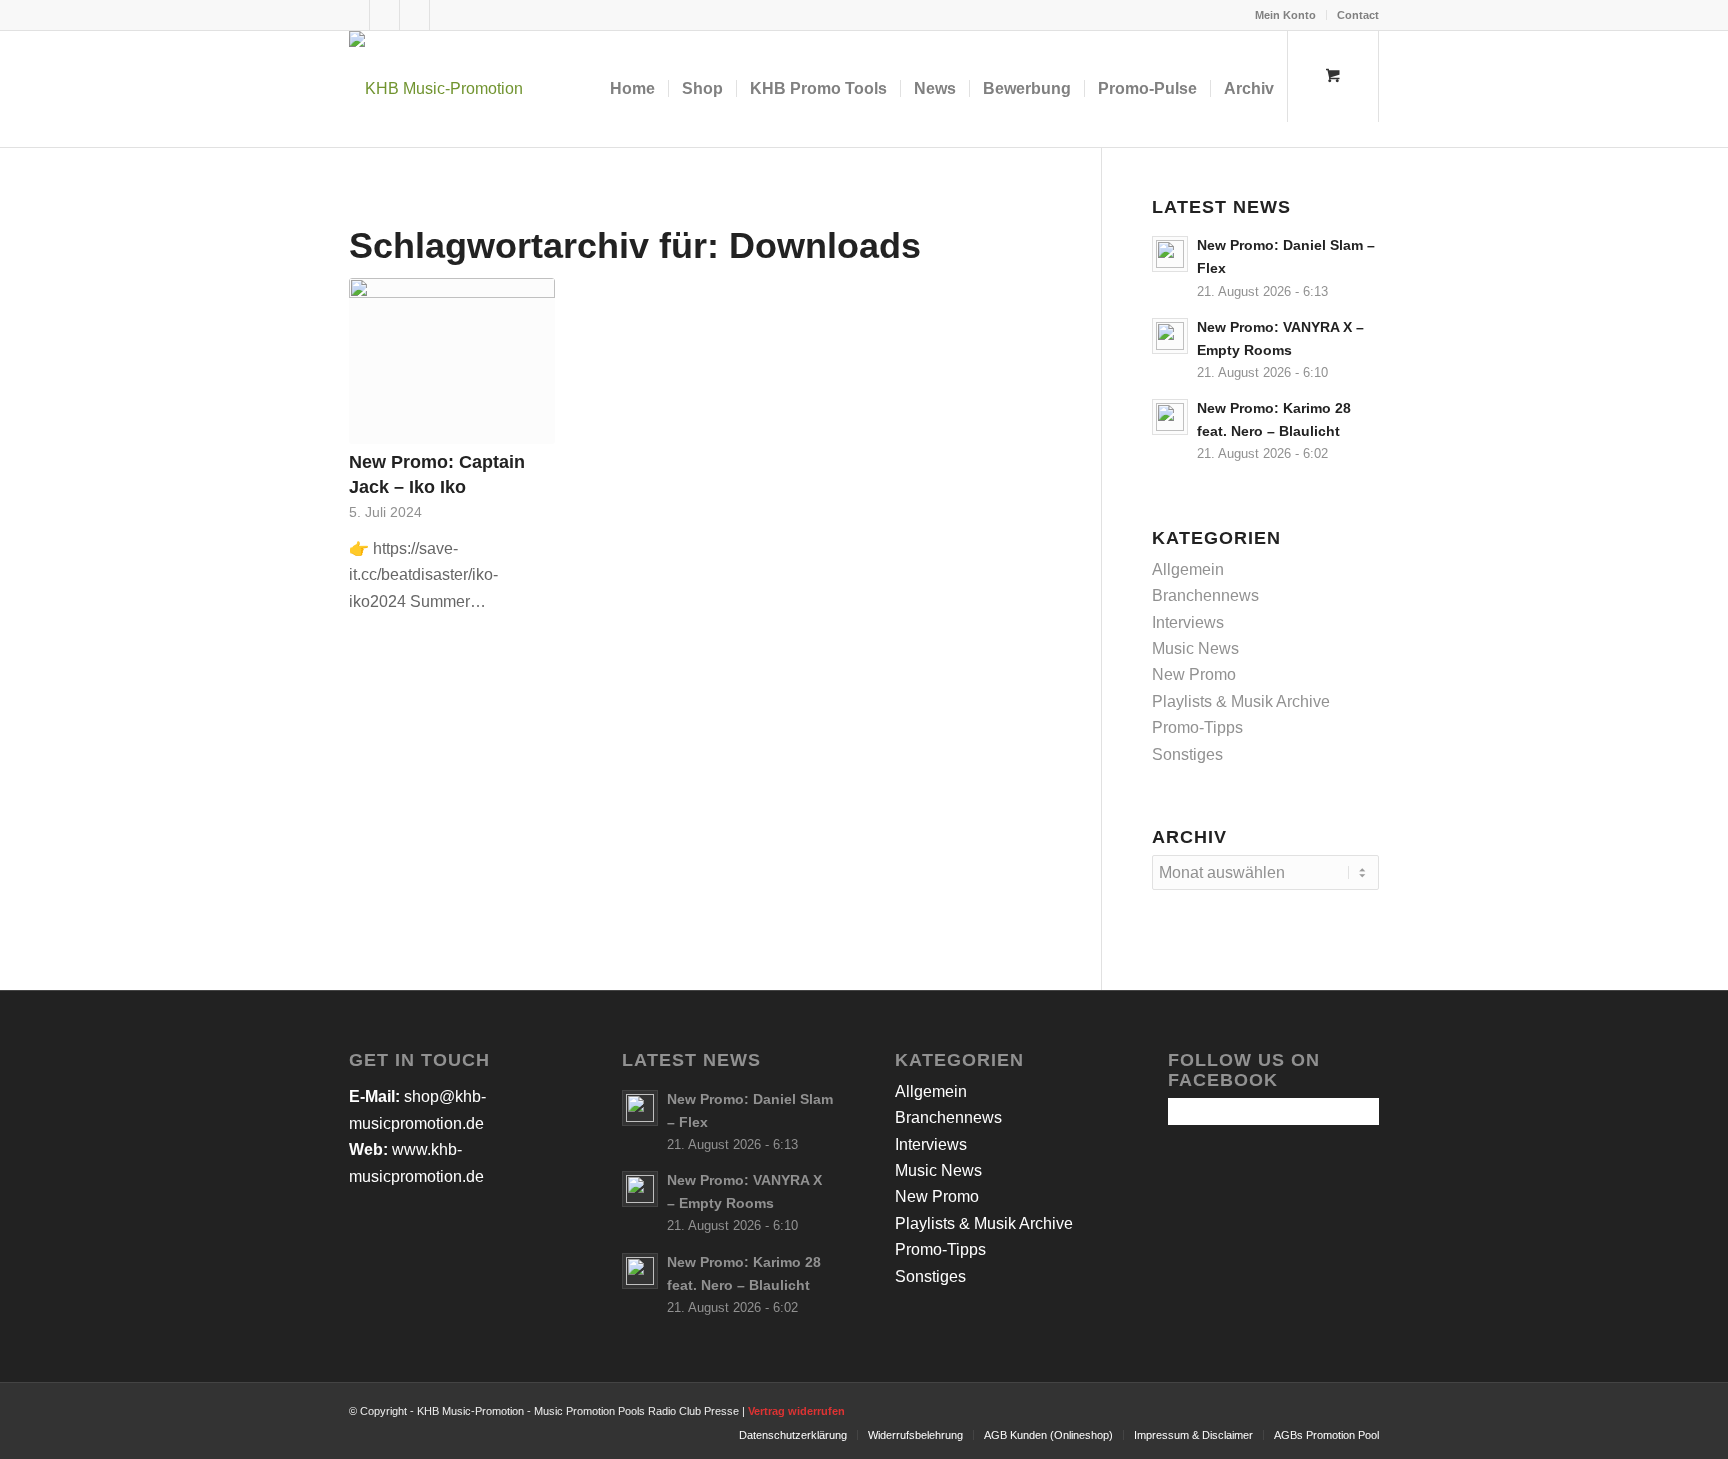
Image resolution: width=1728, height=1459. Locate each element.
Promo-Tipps (1197, 727)
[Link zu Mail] (445, 15)
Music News (1195, 648)
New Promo (1194, 674)
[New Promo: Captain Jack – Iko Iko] (452, 361)
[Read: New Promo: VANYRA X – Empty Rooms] (1170, 336)
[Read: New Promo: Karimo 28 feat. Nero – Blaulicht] (1170, 417)
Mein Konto (1285, 15)
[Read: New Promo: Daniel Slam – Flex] (1170, 254)
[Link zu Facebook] (354, 15)
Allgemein (1188, 569)
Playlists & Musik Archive (1241, 701)
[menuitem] (1286, 15)
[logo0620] (436, 89)
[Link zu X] (384, 15)
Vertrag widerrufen (796, 1411)
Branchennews (1205, 595)
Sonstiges (1187, 754)
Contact (1358, 15)
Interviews (1188, 622)
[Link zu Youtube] (414, 15)
